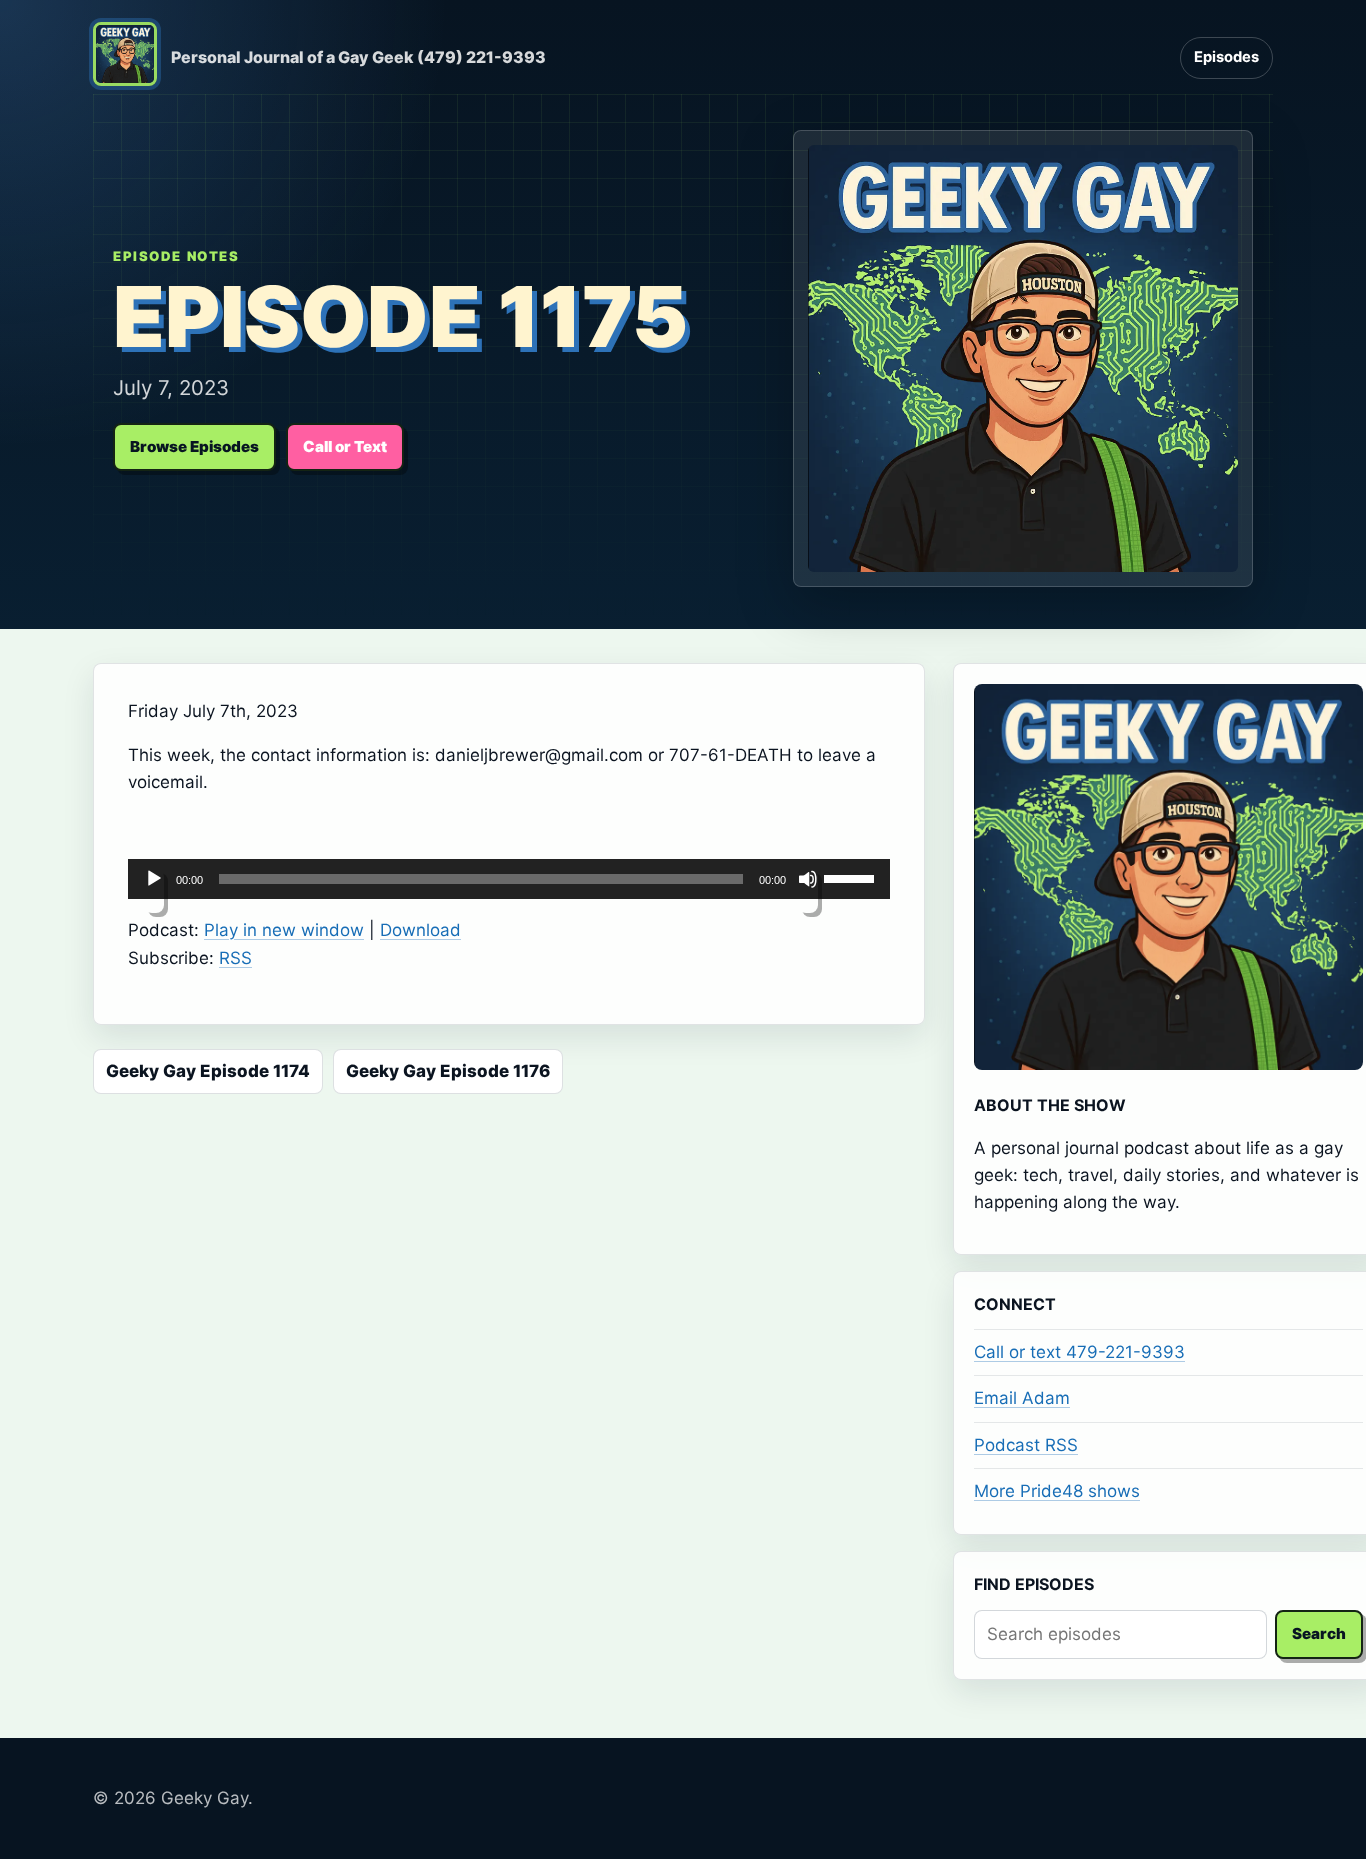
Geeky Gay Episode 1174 (208, 1071)
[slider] (852, 877)
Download (420, 930)
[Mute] (808, 891)
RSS (235, 958)
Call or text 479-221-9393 (1079, 1352)
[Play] (154, 891)
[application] (509, 879)
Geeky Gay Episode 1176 (448, 1071)
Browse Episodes (194, 446)
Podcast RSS (1026, 1445)
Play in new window (284, 930)
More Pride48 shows (1057, 1491)
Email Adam (1022, 1398)
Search (1319, 1633)
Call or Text (345, 446)
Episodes (1226, 57)
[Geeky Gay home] (125, 58)
